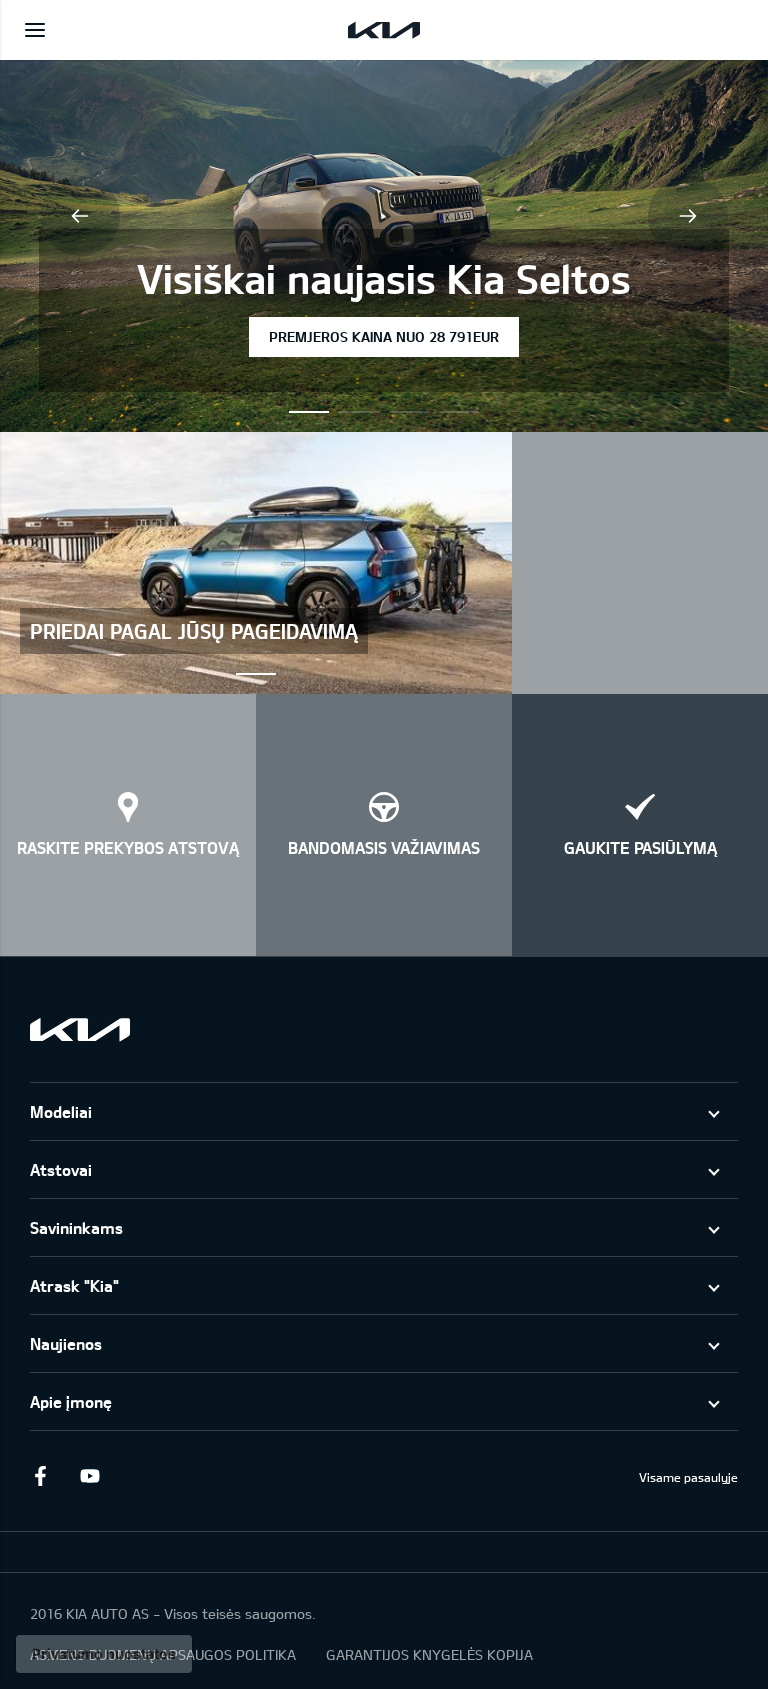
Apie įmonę (71, 1401)
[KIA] (384, 30)
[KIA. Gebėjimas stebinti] (80, 1029)
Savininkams (76, 1227)
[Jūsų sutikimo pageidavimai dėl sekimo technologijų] (104, 1654)
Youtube (90, 1476)
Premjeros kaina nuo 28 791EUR (384, 336)
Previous (80, 216)
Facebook (40, 1476)
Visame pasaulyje (688, 1477)
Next (688, 216)
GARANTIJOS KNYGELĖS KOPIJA (429, 1654)
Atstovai (61, 1169)
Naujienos (66, 1343)
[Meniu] (35, 30)
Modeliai (61, 1111)
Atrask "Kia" (74, 1285)
